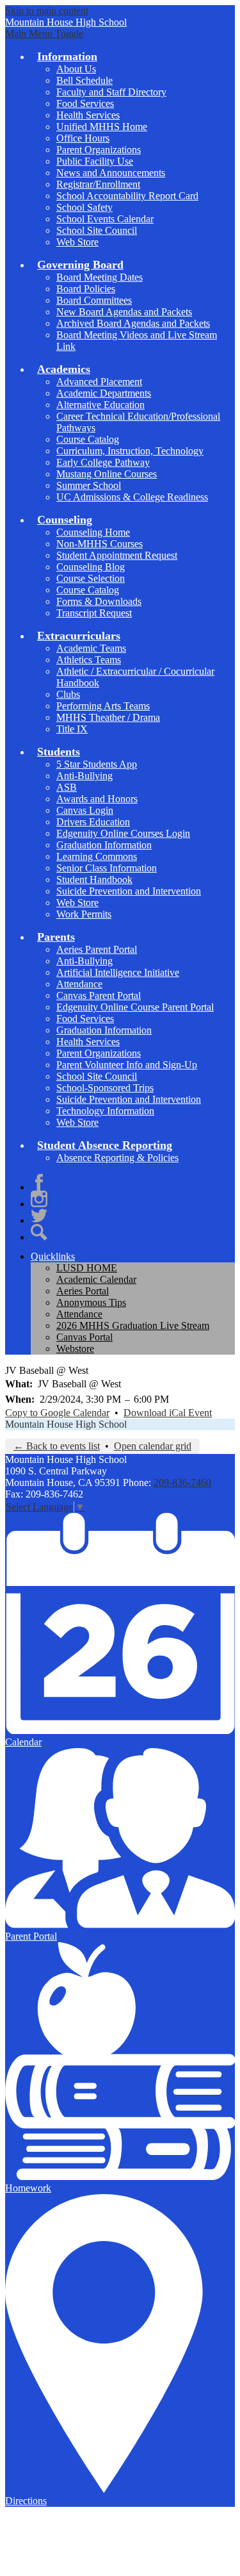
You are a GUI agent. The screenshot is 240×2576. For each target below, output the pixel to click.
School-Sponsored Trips (105, 1088)
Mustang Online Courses (107, 474)
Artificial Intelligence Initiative (118, 972)
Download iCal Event (168, 1413)
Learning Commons (97, 856)
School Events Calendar (105, 219)
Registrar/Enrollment (98, 184)
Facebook (39, 1182)
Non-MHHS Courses (100, 544)
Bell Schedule (84, 80)
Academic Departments (104, 393)
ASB (67, 787)
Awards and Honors (97, 799)
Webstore (75, 1349)
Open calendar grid (153, 1446)
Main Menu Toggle (44, 34)
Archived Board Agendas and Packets (133, 323)
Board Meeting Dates (100, 277)
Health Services (88, 115)
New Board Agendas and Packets (124, 312)
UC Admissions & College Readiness (132, 497)
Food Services (85, 103)
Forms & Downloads (99, 601)
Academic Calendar (96, 1279)
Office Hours (83, 138)
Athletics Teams (89, 660)
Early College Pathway (103, 462)
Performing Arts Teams (103, 706)
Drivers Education (93, 822)
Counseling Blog (91, 567)
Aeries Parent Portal (97, 949)
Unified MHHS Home (102, 127)
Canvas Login (85, 810)
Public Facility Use (95, 161)
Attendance (79, 984)
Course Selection (91, 578)
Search (39, 1232)
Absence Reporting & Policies (117, 1158)
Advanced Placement (99, 382)
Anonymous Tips (91, 1302)
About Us (76, 69)
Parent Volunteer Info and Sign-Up (127, 1065)
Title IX (72, 729)
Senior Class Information (107, 868)
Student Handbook (94, 879)
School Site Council (97, 230)
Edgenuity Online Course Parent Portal (135, 1007)
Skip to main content (47, 11)
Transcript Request (94, 613)
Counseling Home (93, 532)
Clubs (68, 694)
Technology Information (105, 1111)
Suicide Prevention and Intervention (129, 891)
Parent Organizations (99, 150)
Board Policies (86, 289)
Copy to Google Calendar (57, 1413)
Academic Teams (91, 648)
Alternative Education (100, 405)
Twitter (39, 1216)
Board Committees (94, 300)
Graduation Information (104, 845)
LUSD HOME (87, 1268)
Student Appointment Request (117, 555)
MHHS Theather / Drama (108, 717)
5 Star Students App (97, 764)
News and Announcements (111, 173)
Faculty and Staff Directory (111, 92)
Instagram (39, 1199)
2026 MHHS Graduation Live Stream (133, 1325)
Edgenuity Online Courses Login (123, 833)
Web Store (77, 242)
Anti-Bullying (84, 776)
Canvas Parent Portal (99, 995)
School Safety (84, 207)
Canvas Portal (84, 1337)
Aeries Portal (83, 1291)
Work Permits (84, 914)
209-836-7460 (182, 1482)
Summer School (89, 485)
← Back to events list (57, 1446)
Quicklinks (53, 1256)
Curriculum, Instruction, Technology (130, 451)
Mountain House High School (66, 1424)
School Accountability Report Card (127, 196)
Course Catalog (88, 439)
